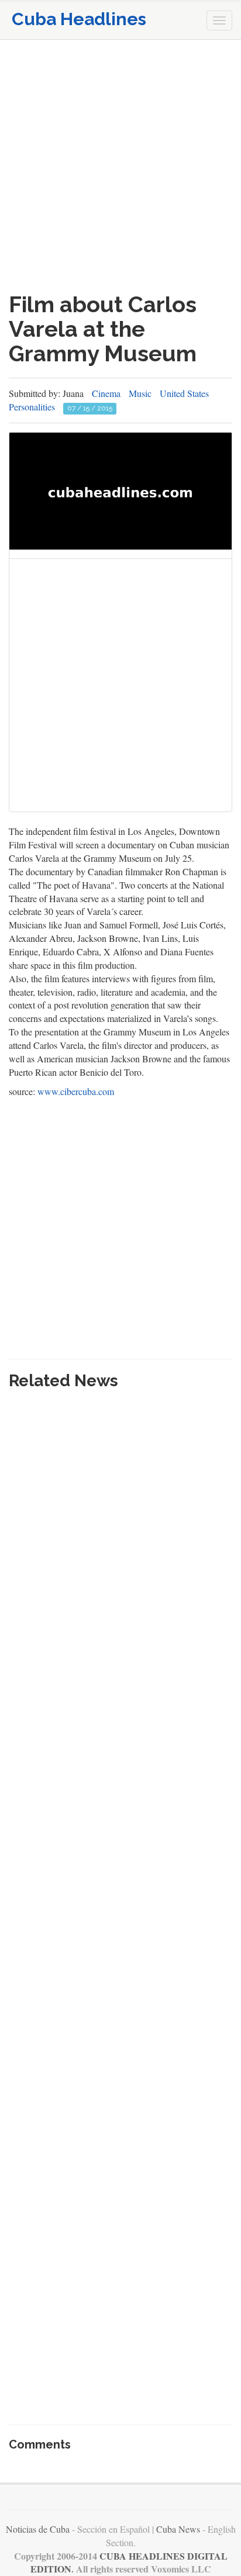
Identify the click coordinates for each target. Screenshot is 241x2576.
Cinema (106, 393)
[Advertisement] (120, 166)
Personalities (32, 407)
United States (184, 393)
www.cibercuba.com (76, 1091)
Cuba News (178, 2529)
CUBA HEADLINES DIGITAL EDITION (129, 2563)
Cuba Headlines (79, 19)
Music (140, 393)
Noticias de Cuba (38, 2529)
